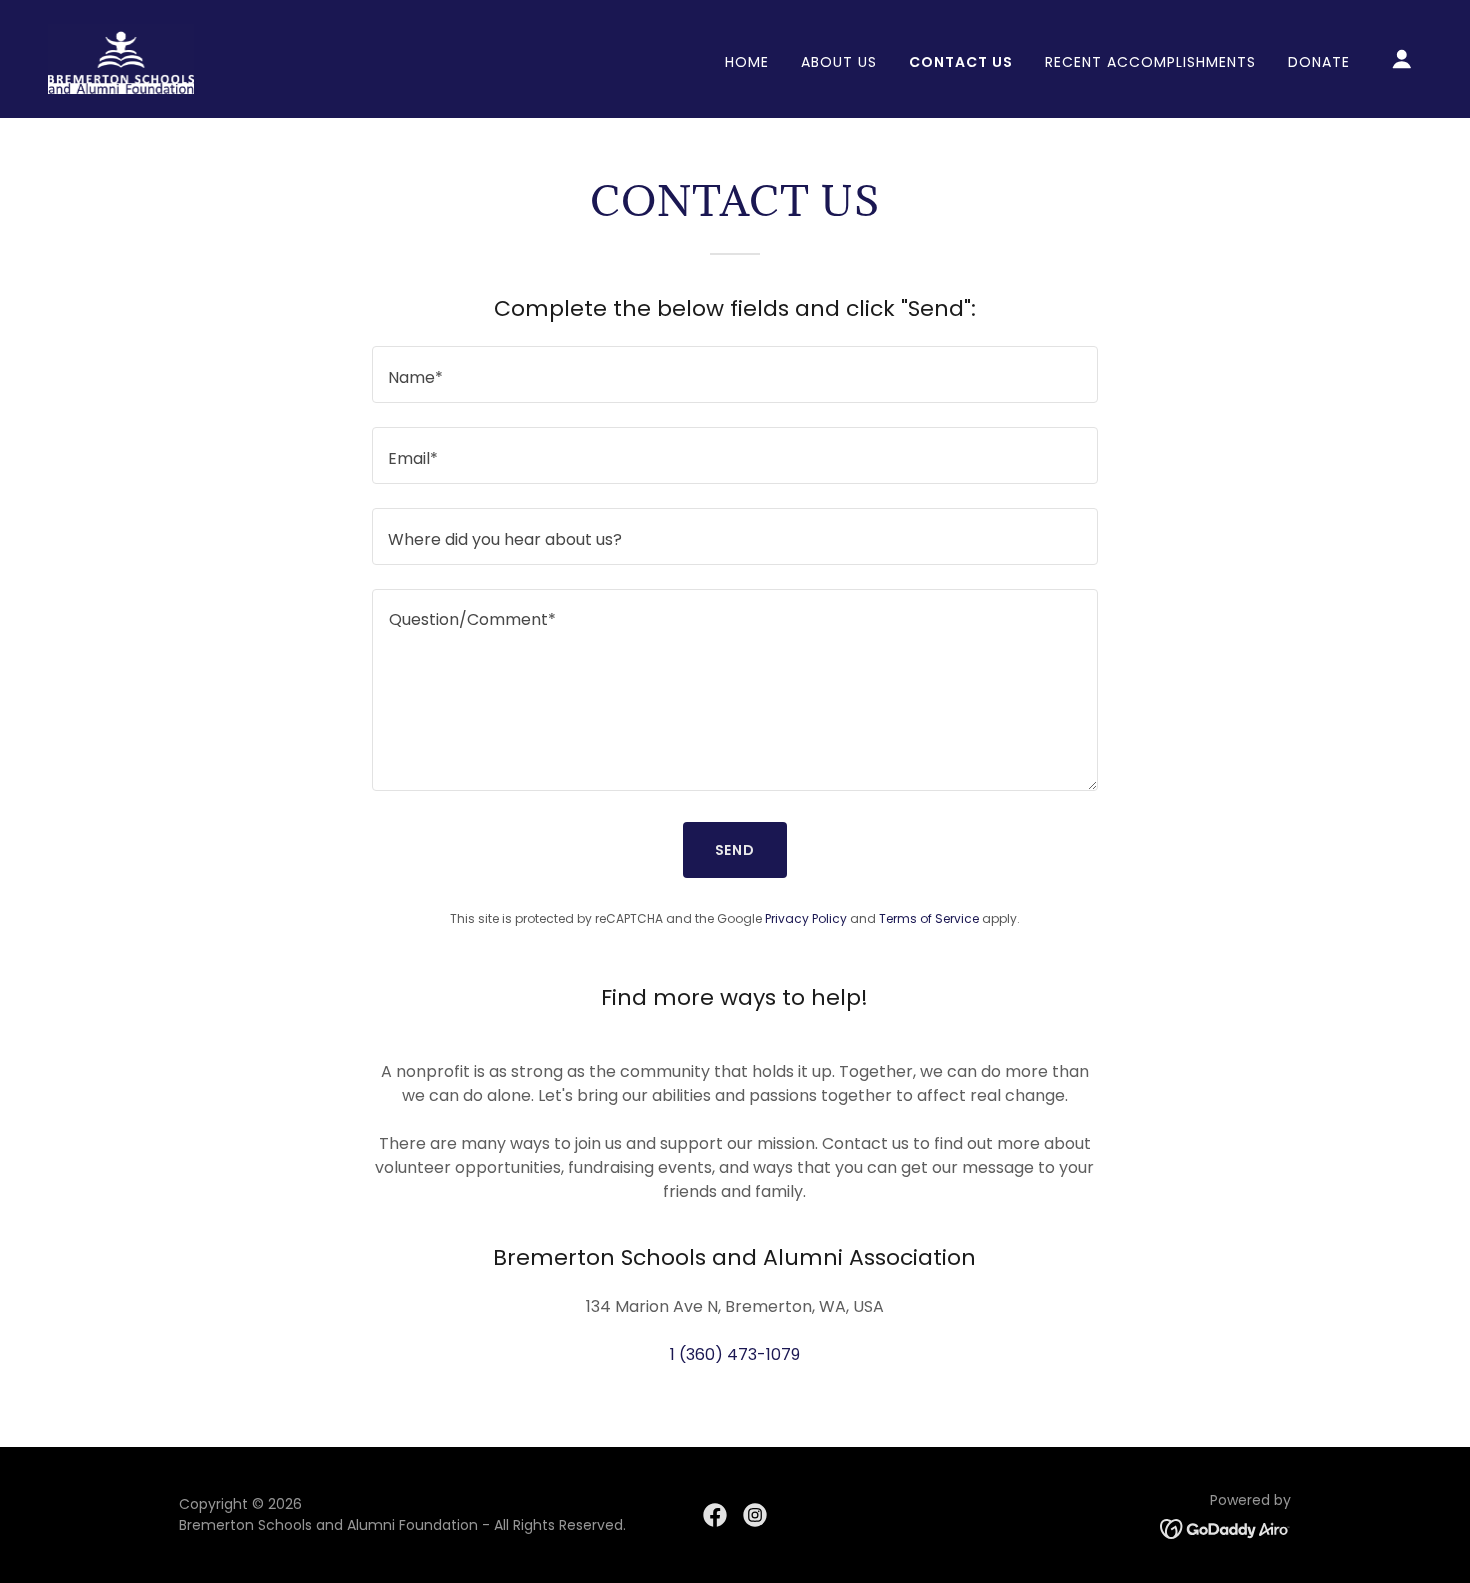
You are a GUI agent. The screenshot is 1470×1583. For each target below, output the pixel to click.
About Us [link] (839, 62)
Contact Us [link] (961, 62)
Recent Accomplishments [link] (1150, 62)
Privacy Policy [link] (806, 918)
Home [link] (747, 62)
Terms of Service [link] (929, 918)
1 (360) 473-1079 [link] (735, 1354)
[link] (121, 57)
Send (735, 850)
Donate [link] (1319, 62)
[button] (1402, 59)
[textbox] (734, 374)
